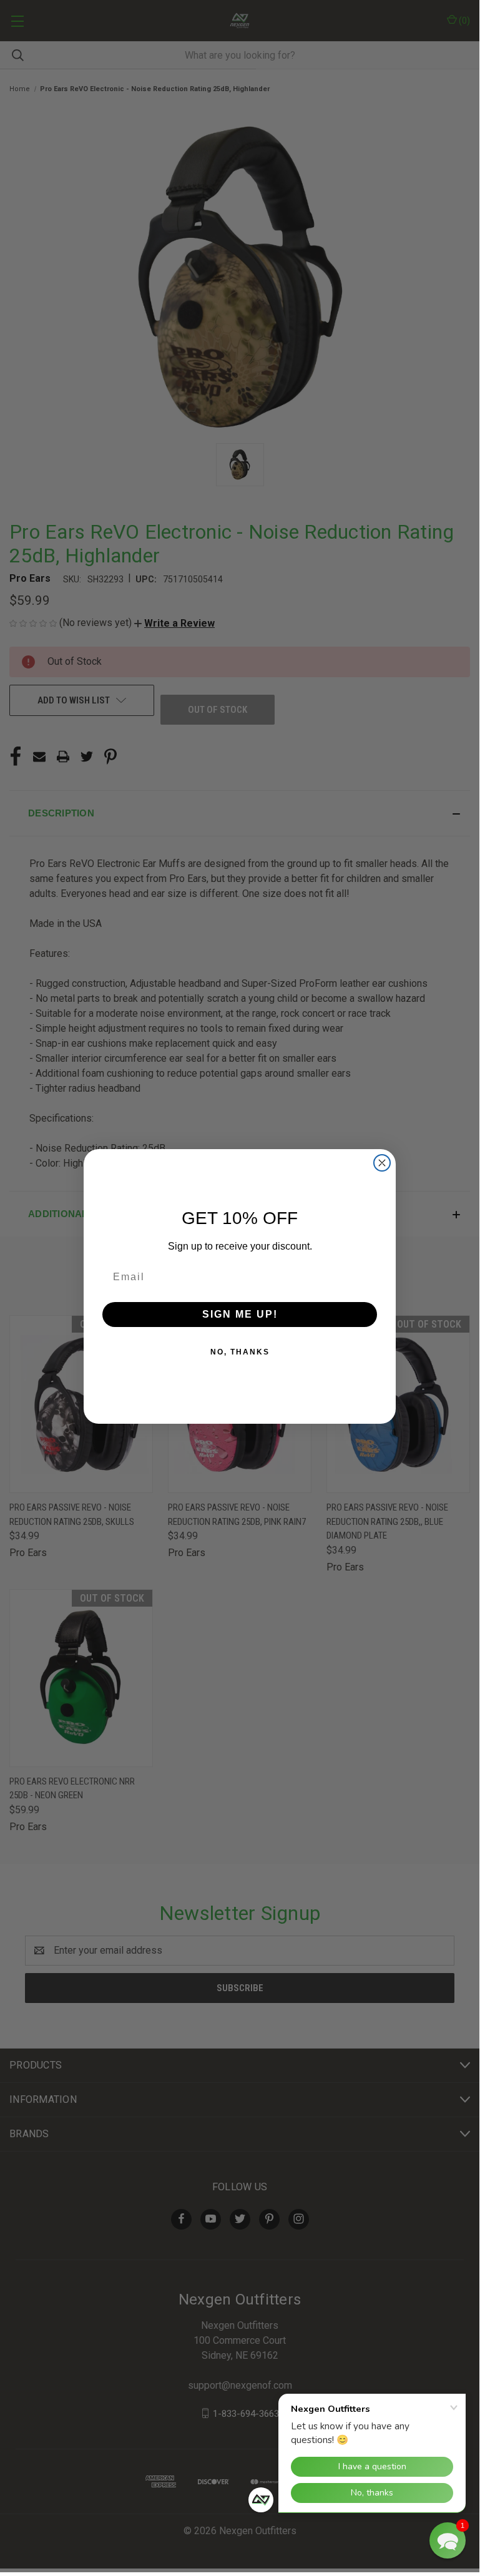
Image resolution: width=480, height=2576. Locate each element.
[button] (448, 2540)
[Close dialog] (382, 1163)
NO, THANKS (240, 1352)
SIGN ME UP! (240, 1314)
